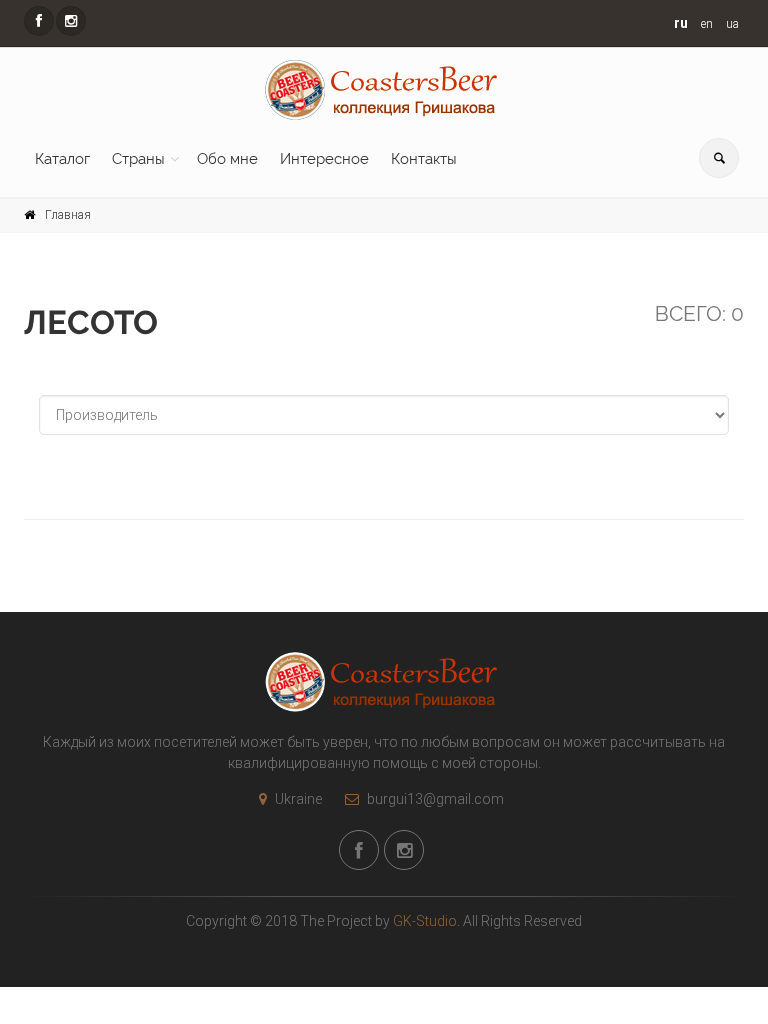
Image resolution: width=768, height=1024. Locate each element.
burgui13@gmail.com (434, 799)
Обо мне (227, 159)
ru (681, 23)
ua (732, 24)
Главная (68, 215)
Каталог (62, 159)
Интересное (324, 159)
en (707, 24)
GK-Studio (425, 921)
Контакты (424, 159)
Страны (138, 159)
